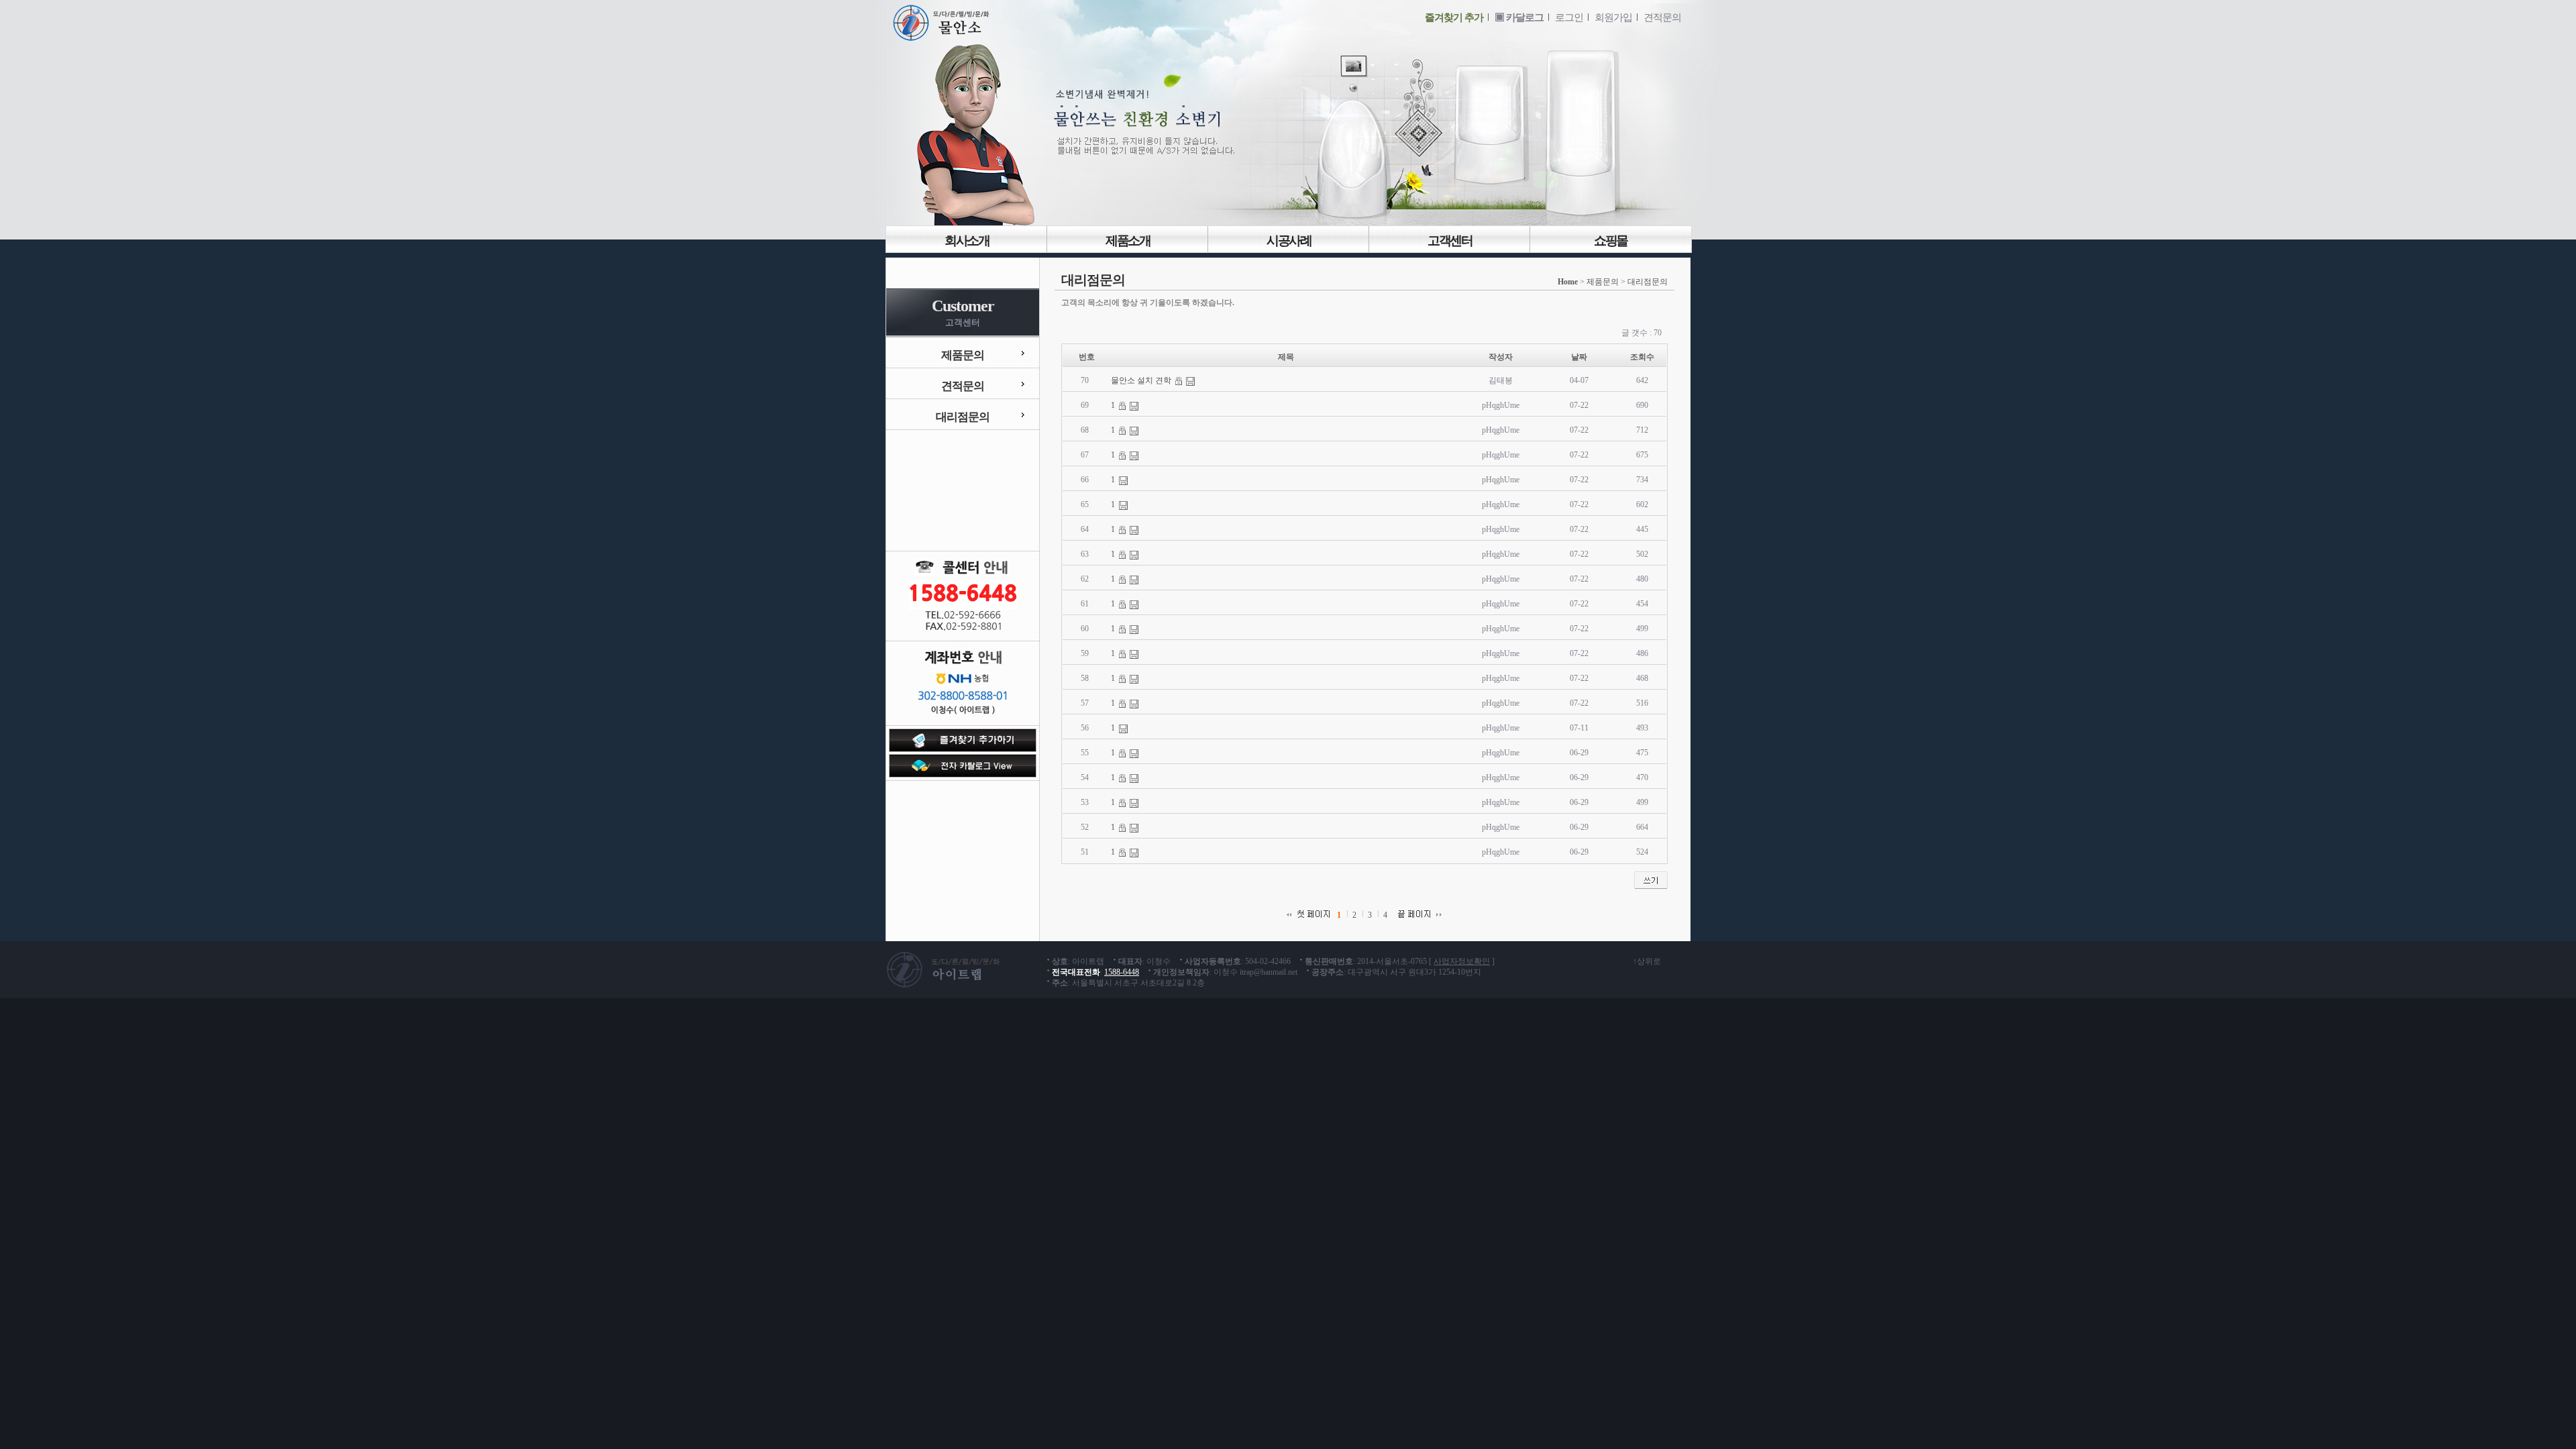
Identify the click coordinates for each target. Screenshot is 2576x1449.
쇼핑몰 (1611, 240)
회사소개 (967, 240)
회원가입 (1613, 17)
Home (1568, 282)
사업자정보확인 (1462, 961)
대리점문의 (963, 417)
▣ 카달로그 (1519, 17)
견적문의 (1662, 17)
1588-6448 (1122, 972)
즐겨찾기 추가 (1454, 17)
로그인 (1569, 17)
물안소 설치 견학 (1142, 380)
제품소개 (1128, 240)
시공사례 (1289, 240)
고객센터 (1450, 240)
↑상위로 (1647, 961)
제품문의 (963, 355)
